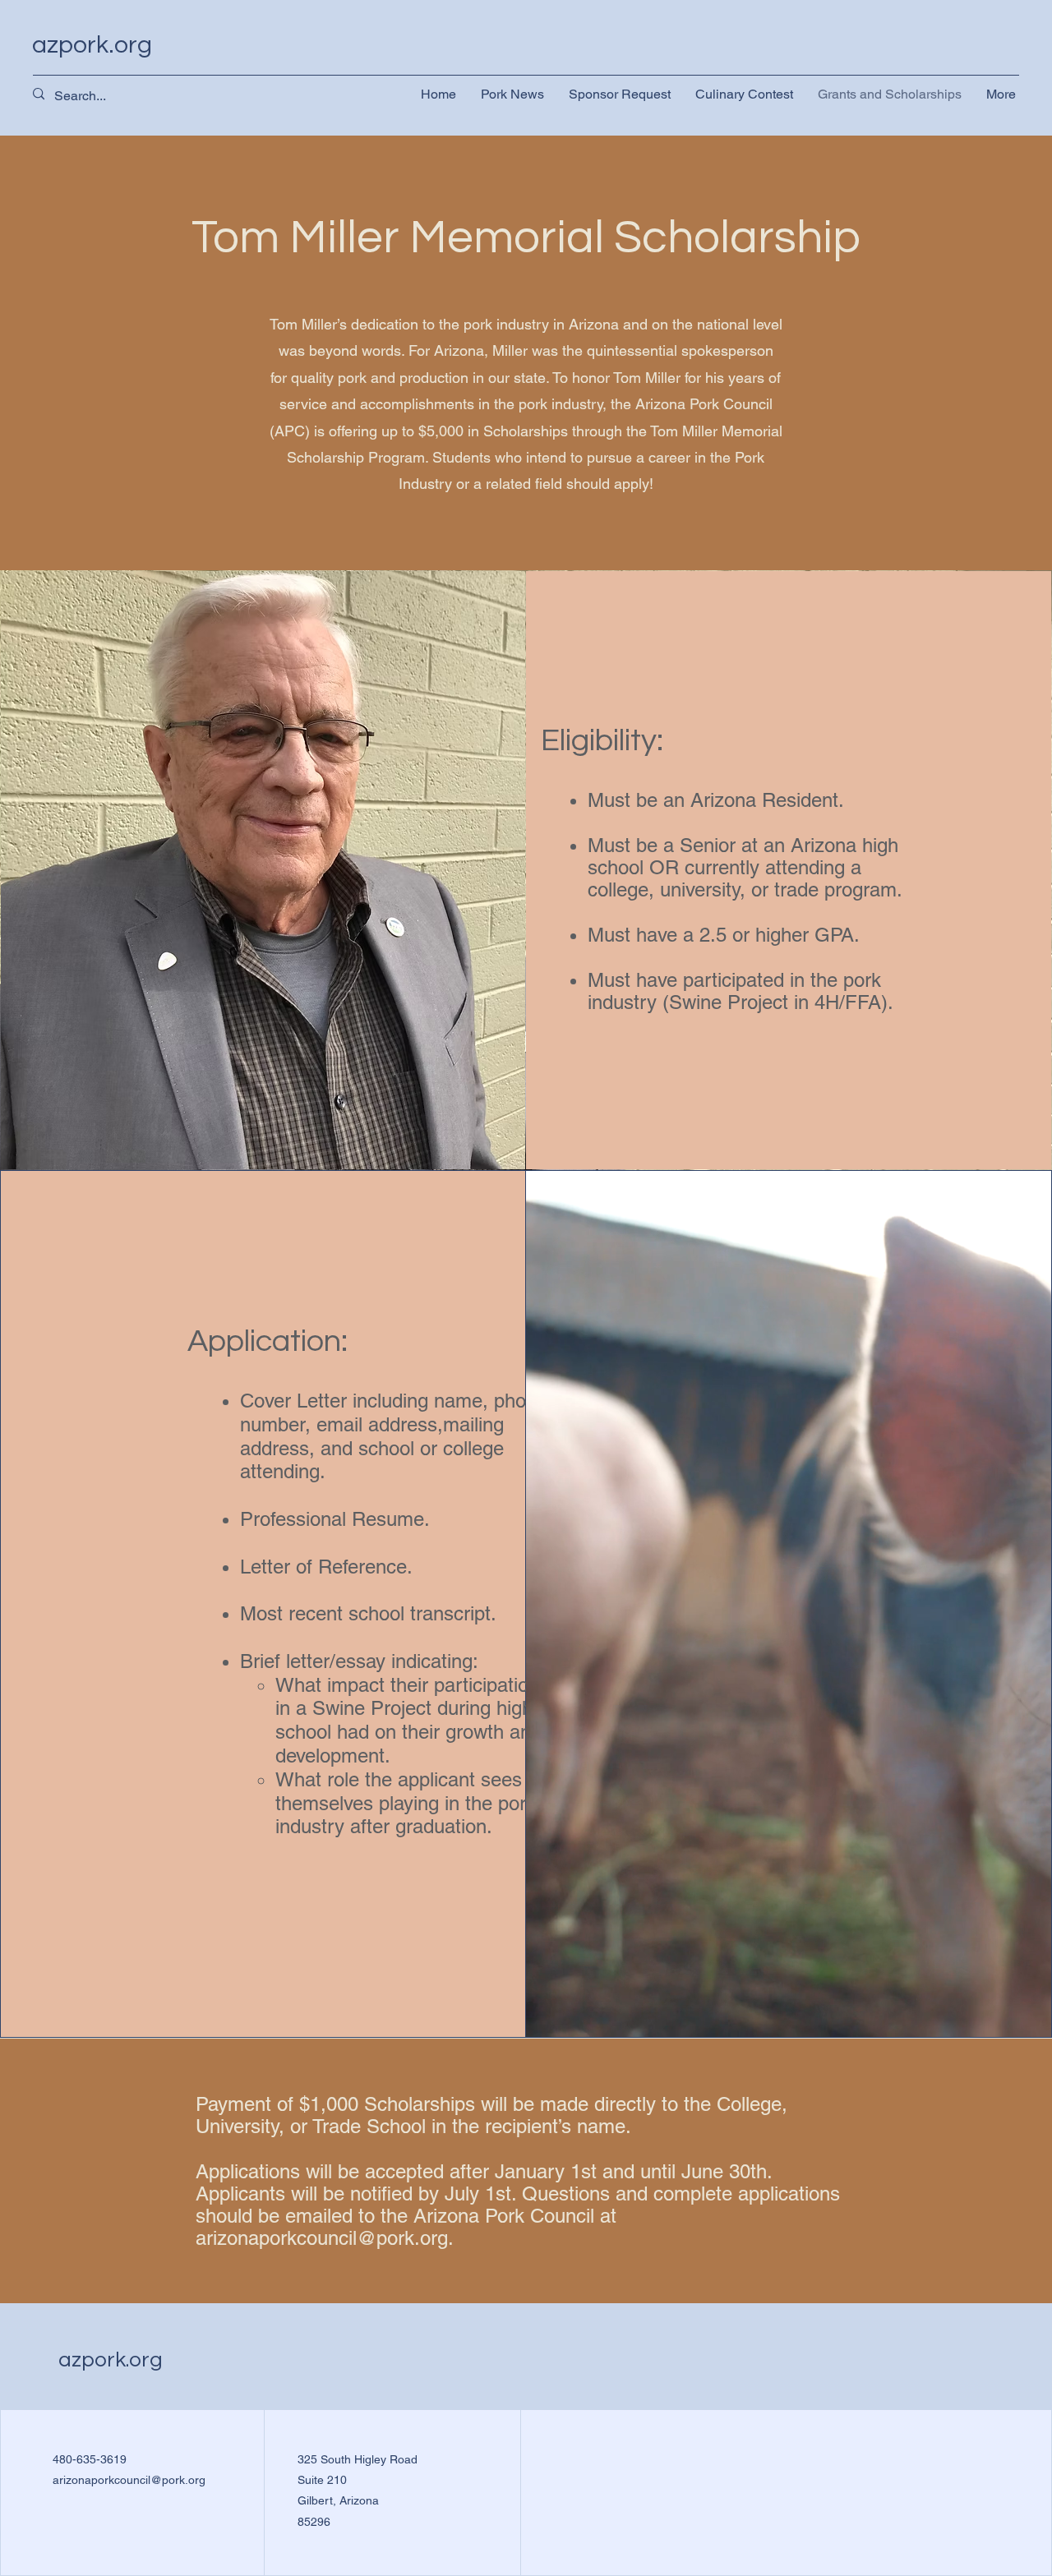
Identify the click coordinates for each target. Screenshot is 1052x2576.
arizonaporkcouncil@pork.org (322, 2238)
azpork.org (92, 45)
